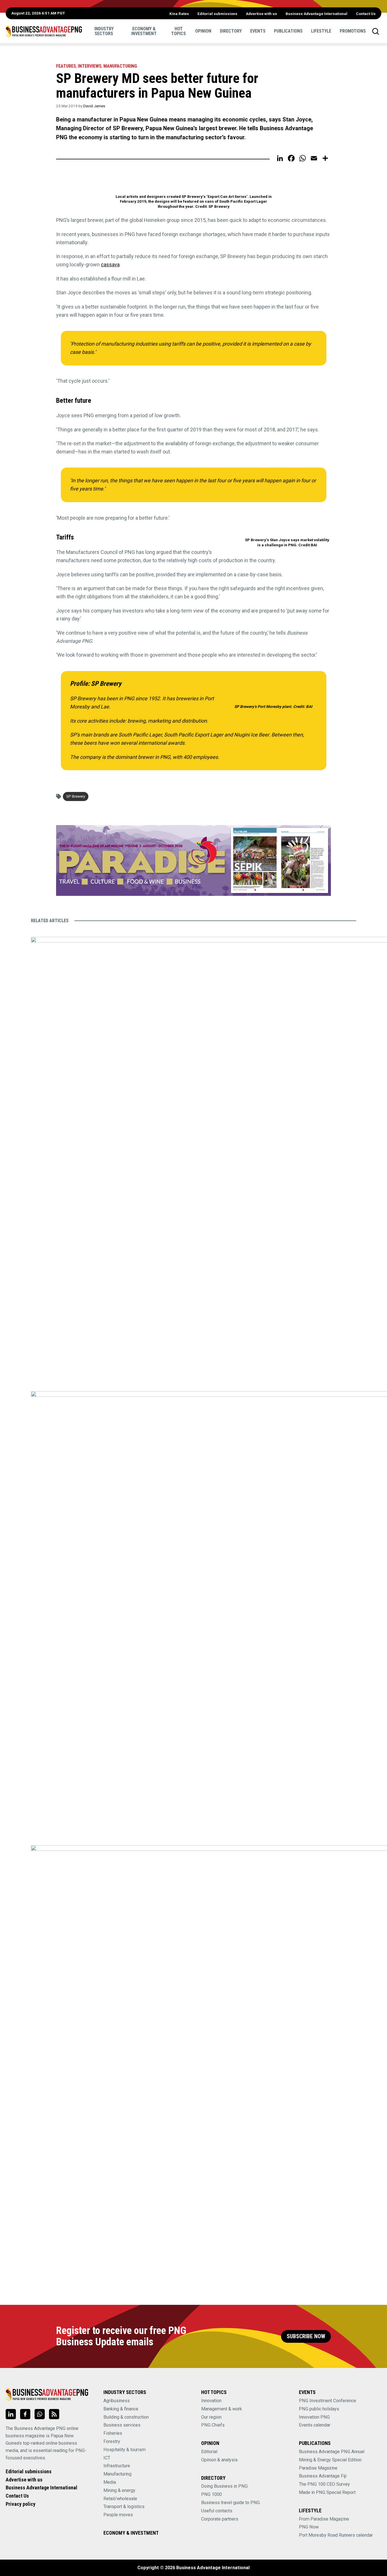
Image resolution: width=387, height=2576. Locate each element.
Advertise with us (261, 14)
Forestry (112, 2441)
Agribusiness (117, 2401)
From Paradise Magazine (324, 2519)
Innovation (211, 2401)
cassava (110, 265)
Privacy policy (21, 2504)
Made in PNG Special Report (327, 2492)
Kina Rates (179, 14)
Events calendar (315, 2425)
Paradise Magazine (318, 2468)
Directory (231, 31)
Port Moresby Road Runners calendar (336, 2535)
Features (66, 66)
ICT (107, 2458)
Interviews (90, 66)
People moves (118, 2515)
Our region (211, 2417)
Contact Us (366, 14)
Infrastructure (117, 2466)
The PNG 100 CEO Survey (324, 2484)
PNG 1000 (211, 2494)
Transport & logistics (124, 2507)
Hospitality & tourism (125, 2450)
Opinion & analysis (219, 2460)
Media (110, 2482)
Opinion (203, 31)
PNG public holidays (319, 2409)
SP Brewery (76, 796)
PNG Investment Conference (328, 2401)
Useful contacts (217, 2511)
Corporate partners (220, 2519)
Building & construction (126, 2417)
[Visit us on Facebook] (25, 2414)
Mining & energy (119, 2490)
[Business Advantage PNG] (44, 31)
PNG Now (309, 2527)
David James (94, 106)
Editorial (209, 2452)
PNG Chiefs (213, 2425)
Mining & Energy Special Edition (330, 2460)
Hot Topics (178, 31)
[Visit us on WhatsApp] (40, 2414)
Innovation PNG (314, 2417)
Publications (288, 31)
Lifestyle (321, 31)
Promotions (353, 31)
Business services (122, 2425)
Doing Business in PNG (224, 2486)
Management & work (222, 2409)
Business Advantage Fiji (323, 2476)
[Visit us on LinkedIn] (11, 2414)
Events (258, 31)
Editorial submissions (217, 14)
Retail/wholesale (120, 2499)
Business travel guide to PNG (230, 2503)
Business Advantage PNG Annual (332, 2452)
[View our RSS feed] (54, 2414)
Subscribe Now (306, 2336)
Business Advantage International (316, 14)
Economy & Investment (144, 31)
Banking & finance (121, 2409)
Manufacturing (120, 66)
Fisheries (113, 2433)
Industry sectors (104, 31)
